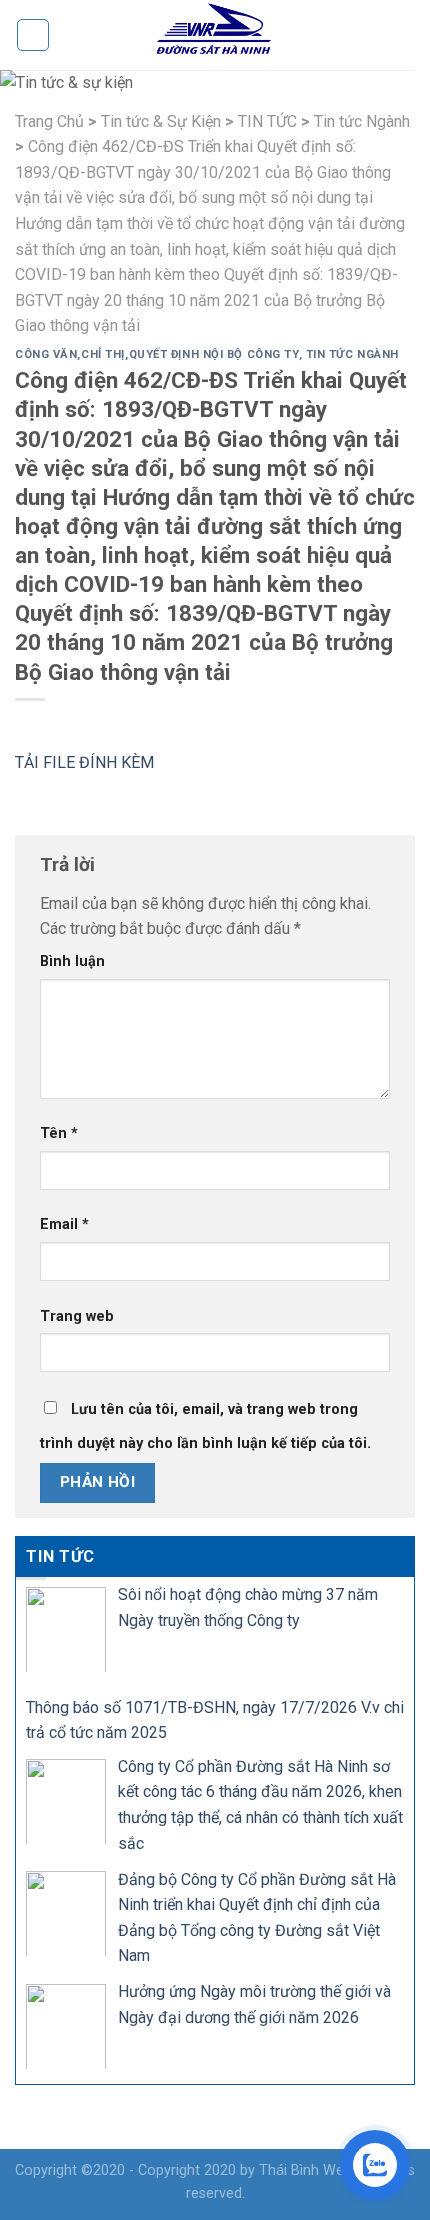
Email (64, 1224)
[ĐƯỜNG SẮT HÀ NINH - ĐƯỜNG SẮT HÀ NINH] (215, 35)
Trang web (77, 1316)
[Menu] (33, 35)
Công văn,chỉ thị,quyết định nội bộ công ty (157, 354)
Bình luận (72, 961)
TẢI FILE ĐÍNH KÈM (84, 762)
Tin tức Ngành (352, 354)
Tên (59, 1133)
